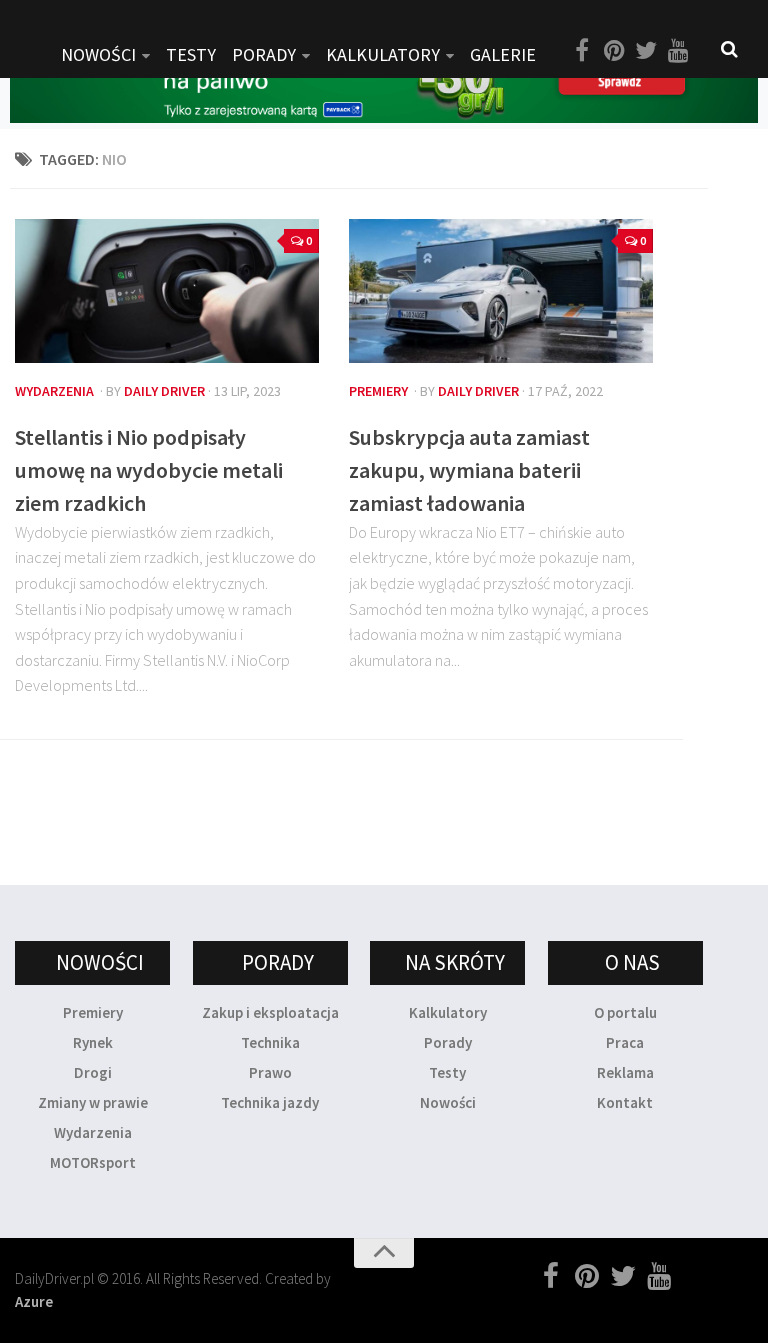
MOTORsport (93, 1162)
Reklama (625, 1072)
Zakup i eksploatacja (270, 1012)
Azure (34, 1301)
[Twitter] (646, 51)
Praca (625, 1042)
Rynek (93, 1042)
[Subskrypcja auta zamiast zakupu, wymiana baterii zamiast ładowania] (501, 291)
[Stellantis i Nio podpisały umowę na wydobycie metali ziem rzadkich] (167, 291)
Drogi (93, 1072)
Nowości (448, 1102)
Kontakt (625, 1102)
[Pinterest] (614, 51)
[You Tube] (678, 51)
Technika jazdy (270, 1102)
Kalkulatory (383, 54)
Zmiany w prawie (93, 1102)
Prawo (270, 1072)
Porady (448, 1042)
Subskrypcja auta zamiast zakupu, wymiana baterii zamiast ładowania (469, 470)
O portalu (625, 1012)
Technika (270, 1042)
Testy (447, 1072)
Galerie (503, 54)
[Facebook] (582, 51)
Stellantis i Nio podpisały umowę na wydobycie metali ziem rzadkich (149, 470)
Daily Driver (164, 391)
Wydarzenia (54, 391)
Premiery (378, 391)
